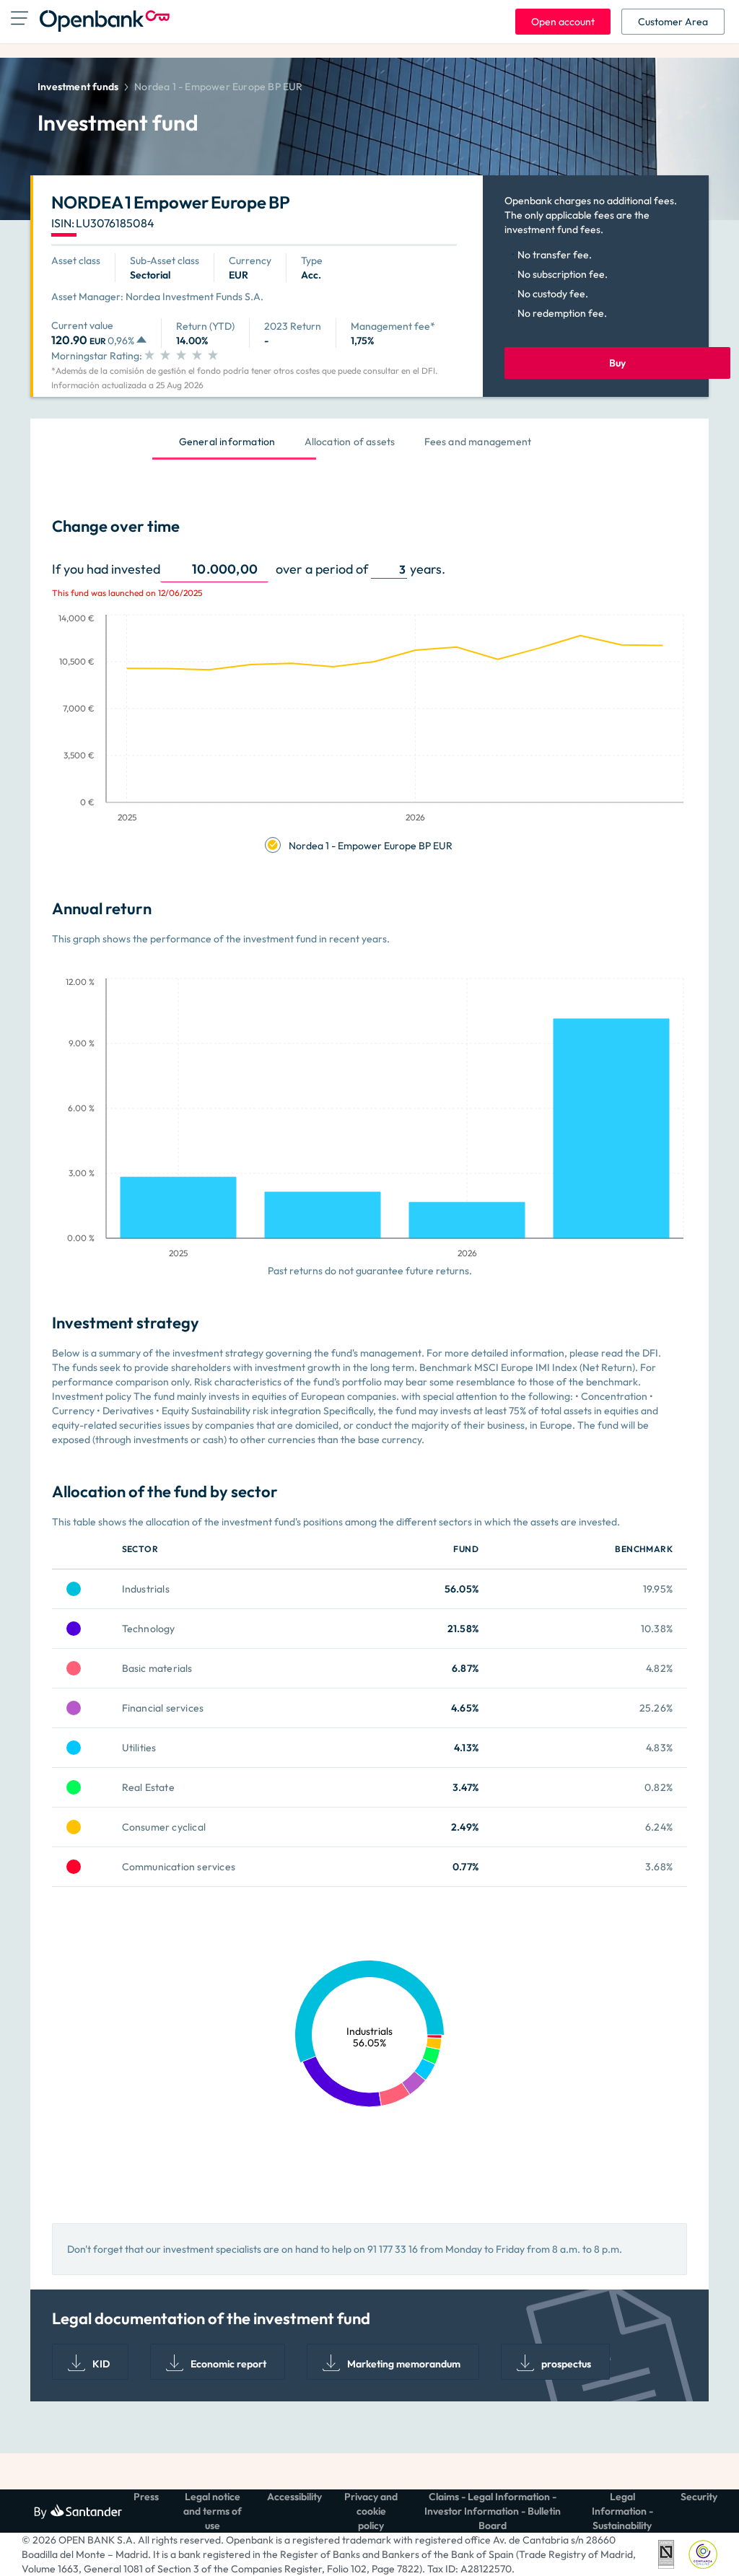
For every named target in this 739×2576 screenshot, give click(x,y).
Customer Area (673, 22)
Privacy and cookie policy (371, 2511)
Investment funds (78, 87)
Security (699, 2497)
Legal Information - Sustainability (622, 2511)
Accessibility (294, 2497)
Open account (563, 22)
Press (146, 2497)
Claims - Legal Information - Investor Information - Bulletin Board (493, 2511)
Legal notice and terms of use (213, 2511)
